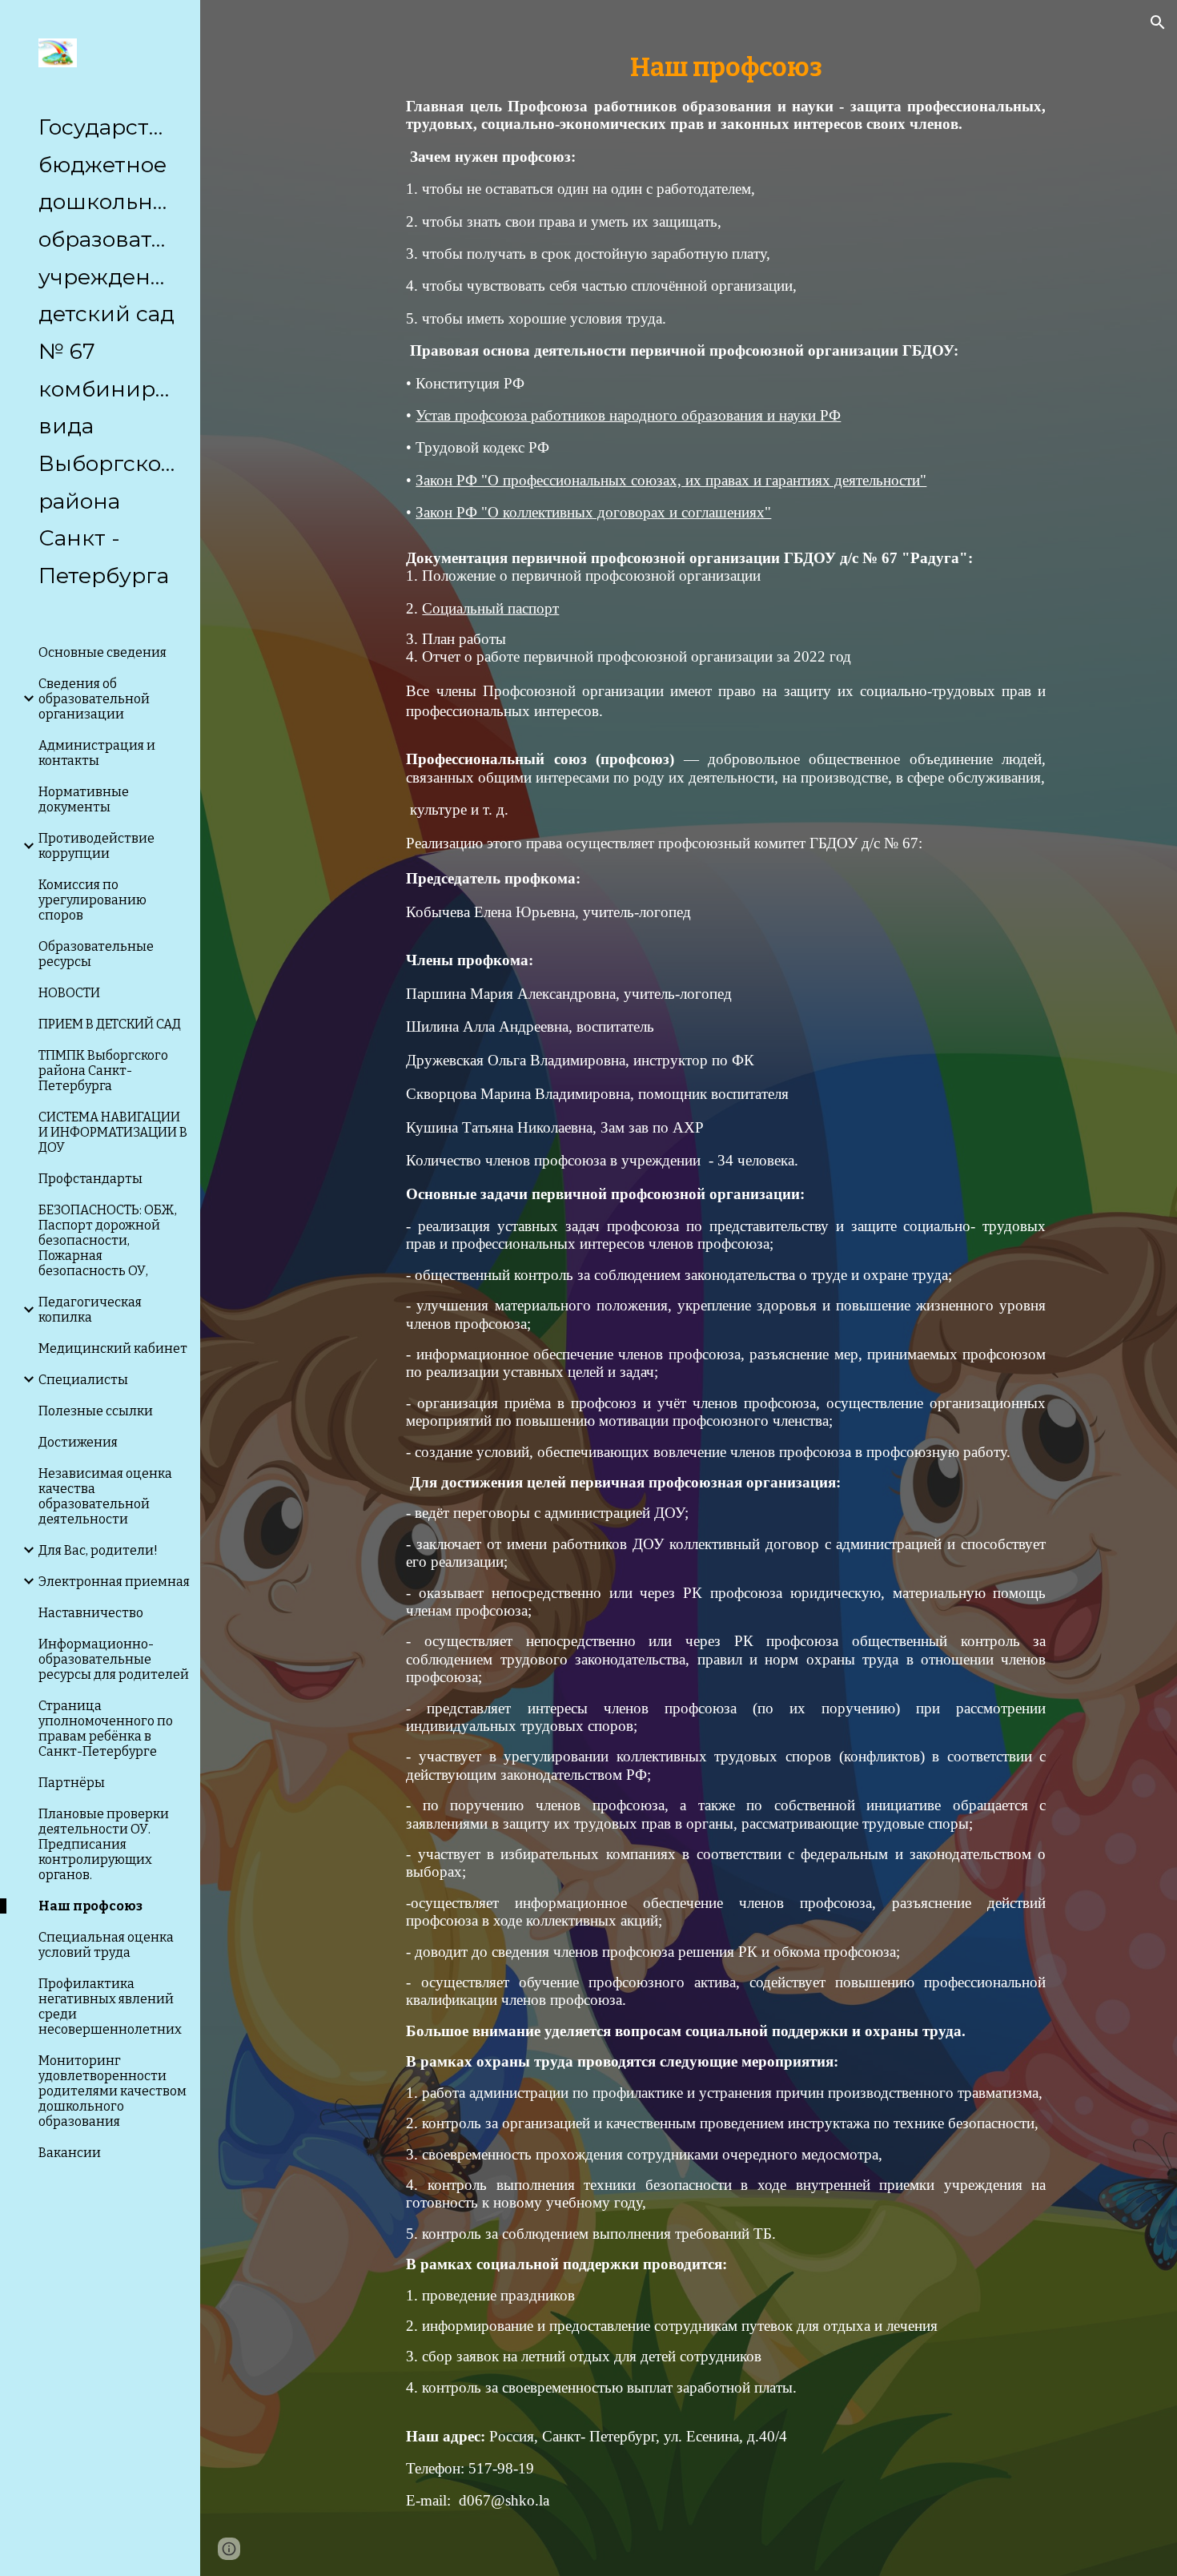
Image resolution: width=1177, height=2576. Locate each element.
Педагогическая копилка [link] (90, 1310)
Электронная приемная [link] (114, 1582)
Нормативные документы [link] (84, 799)
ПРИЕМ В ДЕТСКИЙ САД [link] (110, 1024)
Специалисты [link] (83, 1380)
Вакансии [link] (70, 2153)
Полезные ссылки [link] (96, 1411)
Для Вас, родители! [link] (98, 1550)
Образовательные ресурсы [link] (96, 954)
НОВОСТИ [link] (69, 993)
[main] (726, 1288)
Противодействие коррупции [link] (96, 846)
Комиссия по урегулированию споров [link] (92, 900)
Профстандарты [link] (90, 1179)
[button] (1158, 22)
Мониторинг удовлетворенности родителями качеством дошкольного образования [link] (112, 2091)
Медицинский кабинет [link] (113, 1348)
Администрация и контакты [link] (97, 753)
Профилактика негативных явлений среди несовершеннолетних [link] (110, 2006)
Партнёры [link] (72, 1783)
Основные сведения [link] (102, 652)
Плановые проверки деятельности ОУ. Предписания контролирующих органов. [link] (104, 1844)
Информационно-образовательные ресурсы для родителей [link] (114, 1659)
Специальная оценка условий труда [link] (106, 1945)
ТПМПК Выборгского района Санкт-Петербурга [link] (103, 1071)
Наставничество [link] (91, 1613)
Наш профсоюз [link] (90, 1906)
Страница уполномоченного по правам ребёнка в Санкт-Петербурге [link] (106, 1729)
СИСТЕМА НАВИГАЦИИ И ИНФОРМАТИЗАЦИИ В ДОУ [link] (113, 1132)
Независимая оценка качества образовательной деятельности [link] (105, 1496)
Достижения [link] (78, 1442)
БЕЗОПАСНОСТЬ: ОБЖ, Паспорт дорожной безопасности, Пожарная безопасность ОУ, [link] (108, 1240)
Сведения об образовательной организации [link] (94, 699)
